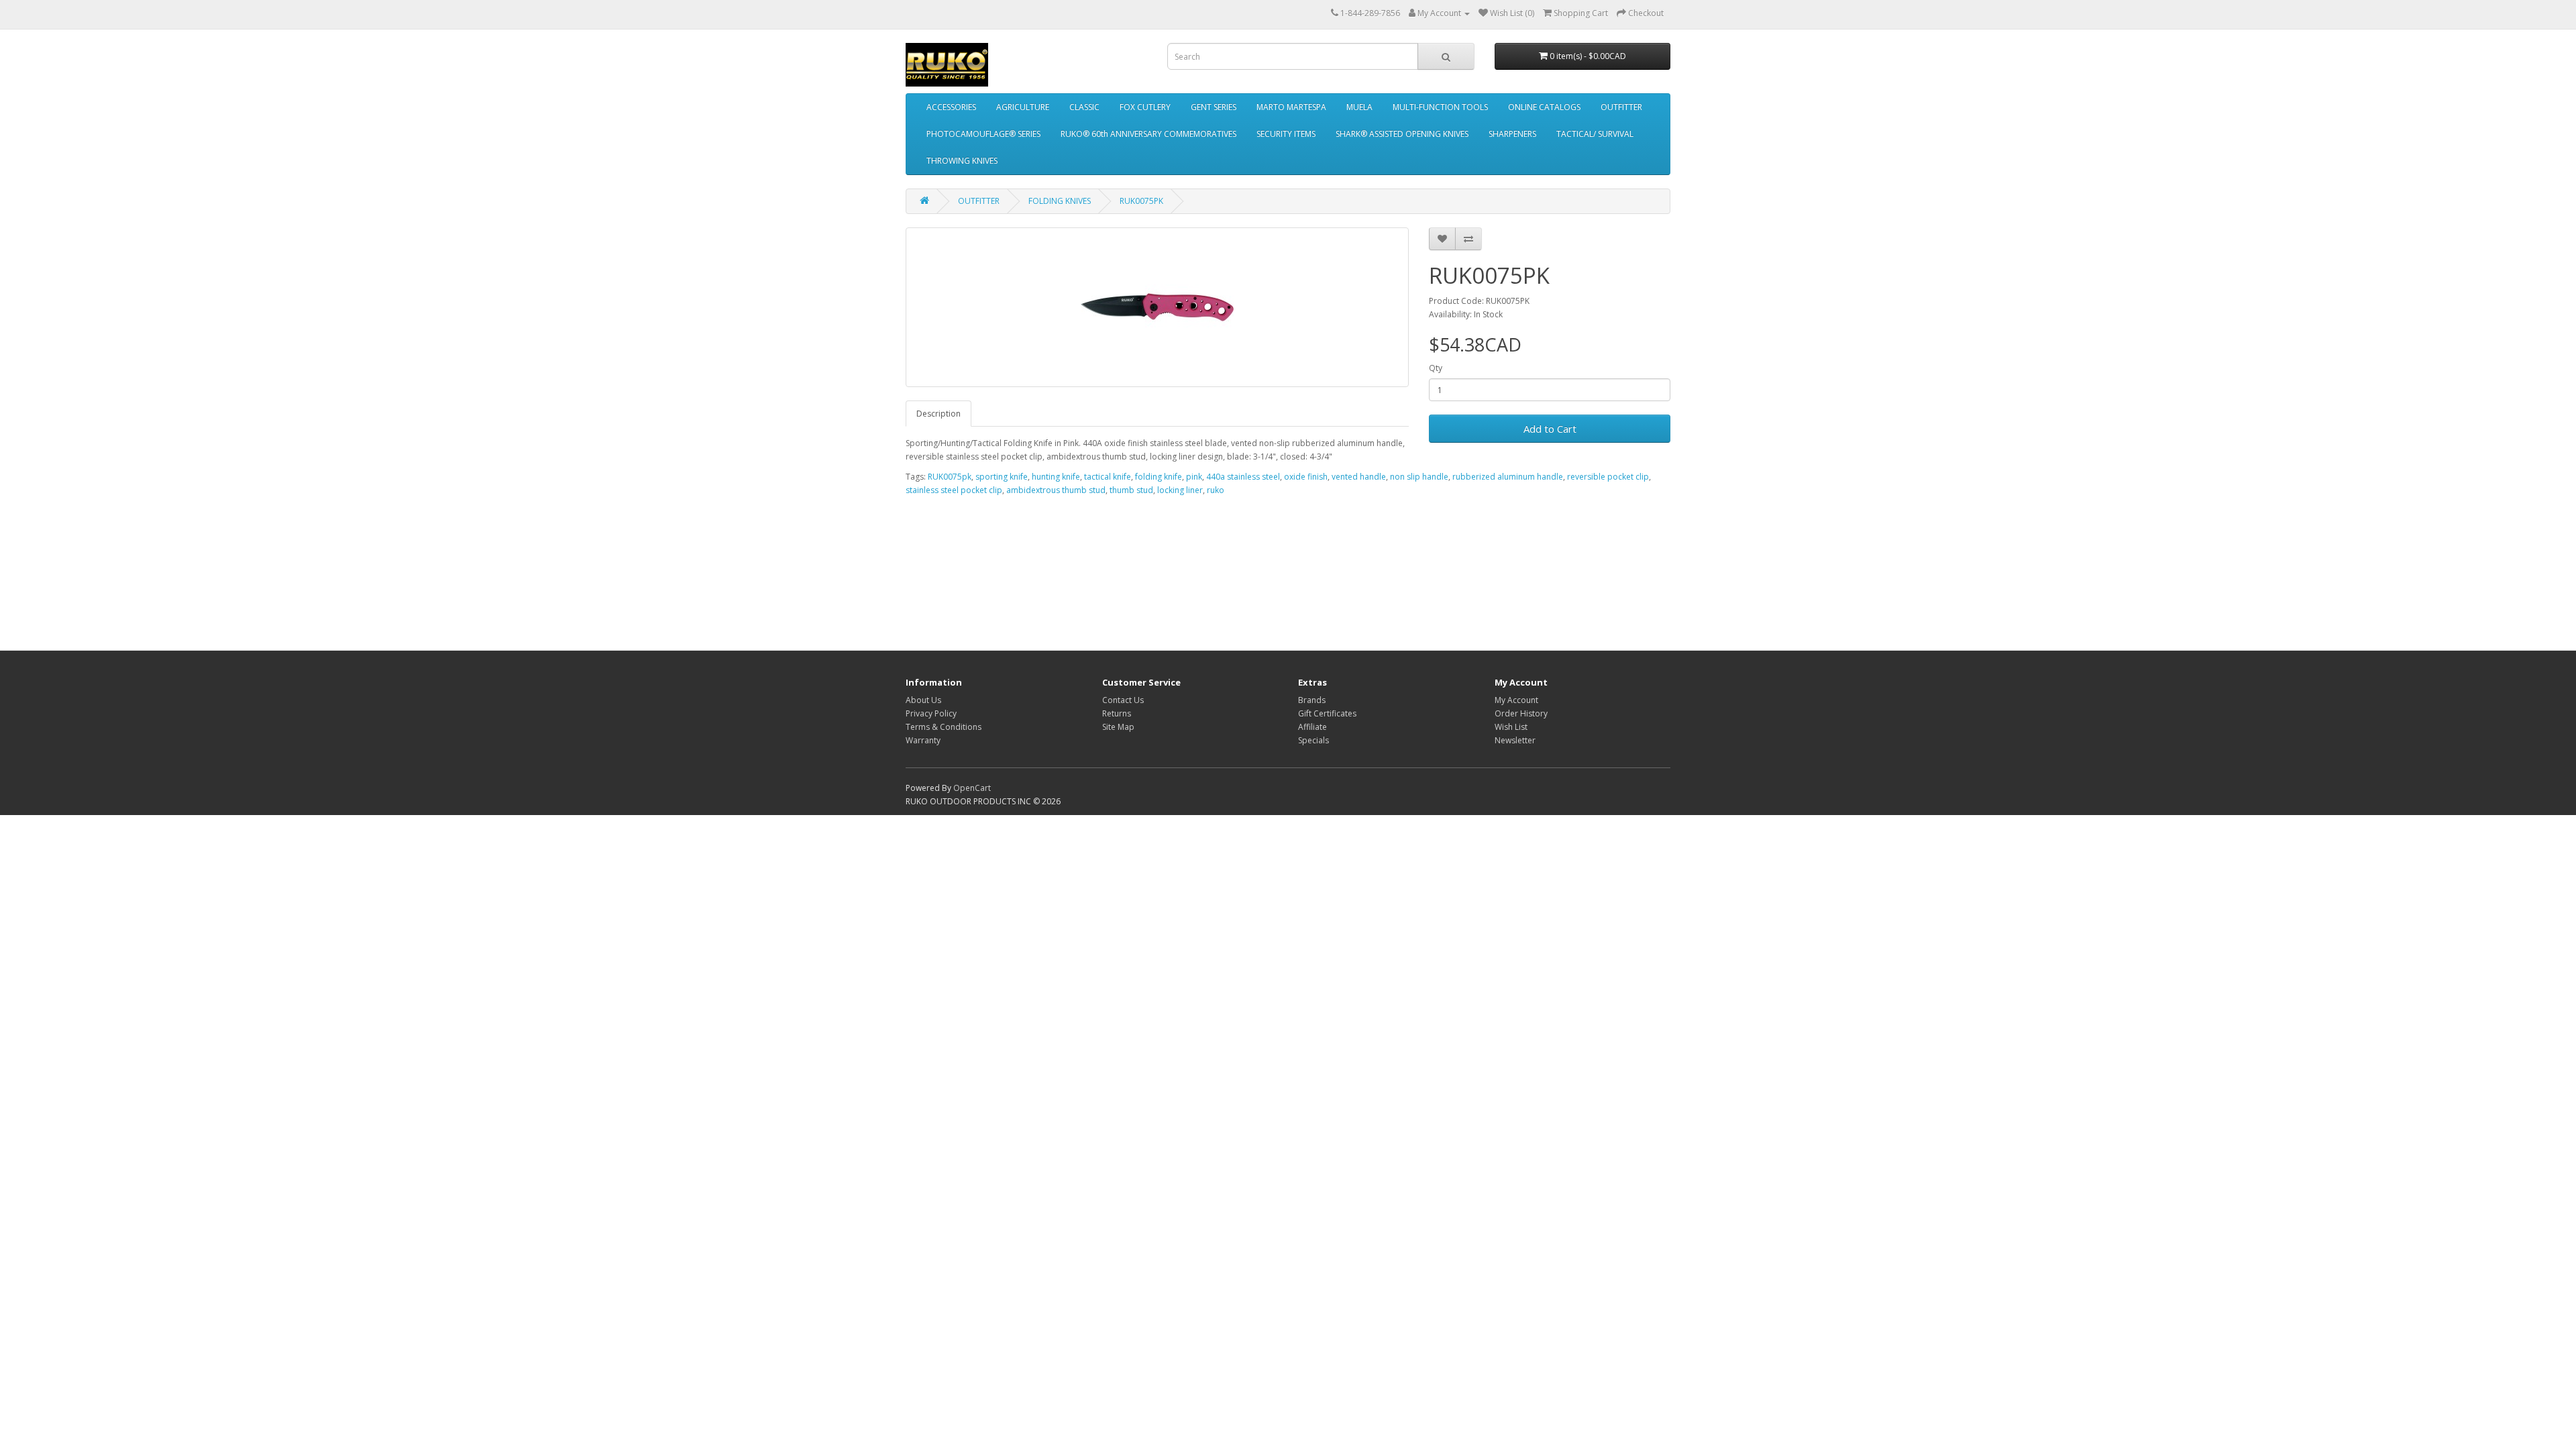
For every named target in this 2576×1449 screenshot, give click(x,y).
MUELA (1359, 107)
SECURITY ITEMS (1286, 134)
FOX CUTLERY (1145, 107)
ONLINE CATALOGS (1544, 107)
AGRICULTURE (1023, 107)
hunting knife (1056, 477)
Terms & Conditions (944, 727)
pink (1194, 477)
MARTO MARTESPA (1291, 107)
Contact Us (1123, 700)
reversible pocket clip (1608, 477)
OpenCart (972, 788)
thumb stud (1131, 490)
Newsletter (1515, 740)
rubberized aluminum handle (1508, 477)
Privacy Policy (931, 713)
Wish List (1511, 727)
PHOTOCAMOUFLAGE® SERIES (983, 134)
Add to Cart (1550, 429)
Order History (1521, 713)
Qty (1436, 368)
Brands (1312, 700)
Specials (1313, 740)
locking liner (1180, 490)
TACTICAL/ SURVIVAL (1595, 134)
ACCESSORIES (951, 107)
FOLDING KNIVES (1060, 201)
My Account (1516, 700)
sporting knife (1002, 477)
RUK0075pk (950, 477)
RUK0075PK (1141, 201)
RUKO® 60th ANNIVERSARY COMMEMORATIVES (1148, 134)
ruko (1216, 490)
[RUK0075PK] (1157, 307)
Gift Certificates (1327, 713)
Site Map (1118, 727)
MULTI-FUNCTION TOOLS (1440, 107)
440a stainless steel (1243, 477)
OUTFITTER (1621, 107)
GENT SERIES (1214, 107)
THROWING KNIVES (962, 161)
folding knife (1159, 477)
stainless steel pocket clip (954, 490)
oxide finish (1306, 477)
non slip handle (1419, 477)
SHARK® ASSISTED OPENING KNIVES (1402, 134)
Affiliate (1312, 727)
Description (938, 414)
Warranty (923, 740)
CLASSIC (1084, 107)
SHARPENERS (1512, 134)
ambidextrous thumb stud (1056, 490)
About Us (923, 700)
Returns (1117, 713)
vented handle (1359, 477)
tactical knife (1108, 477)
